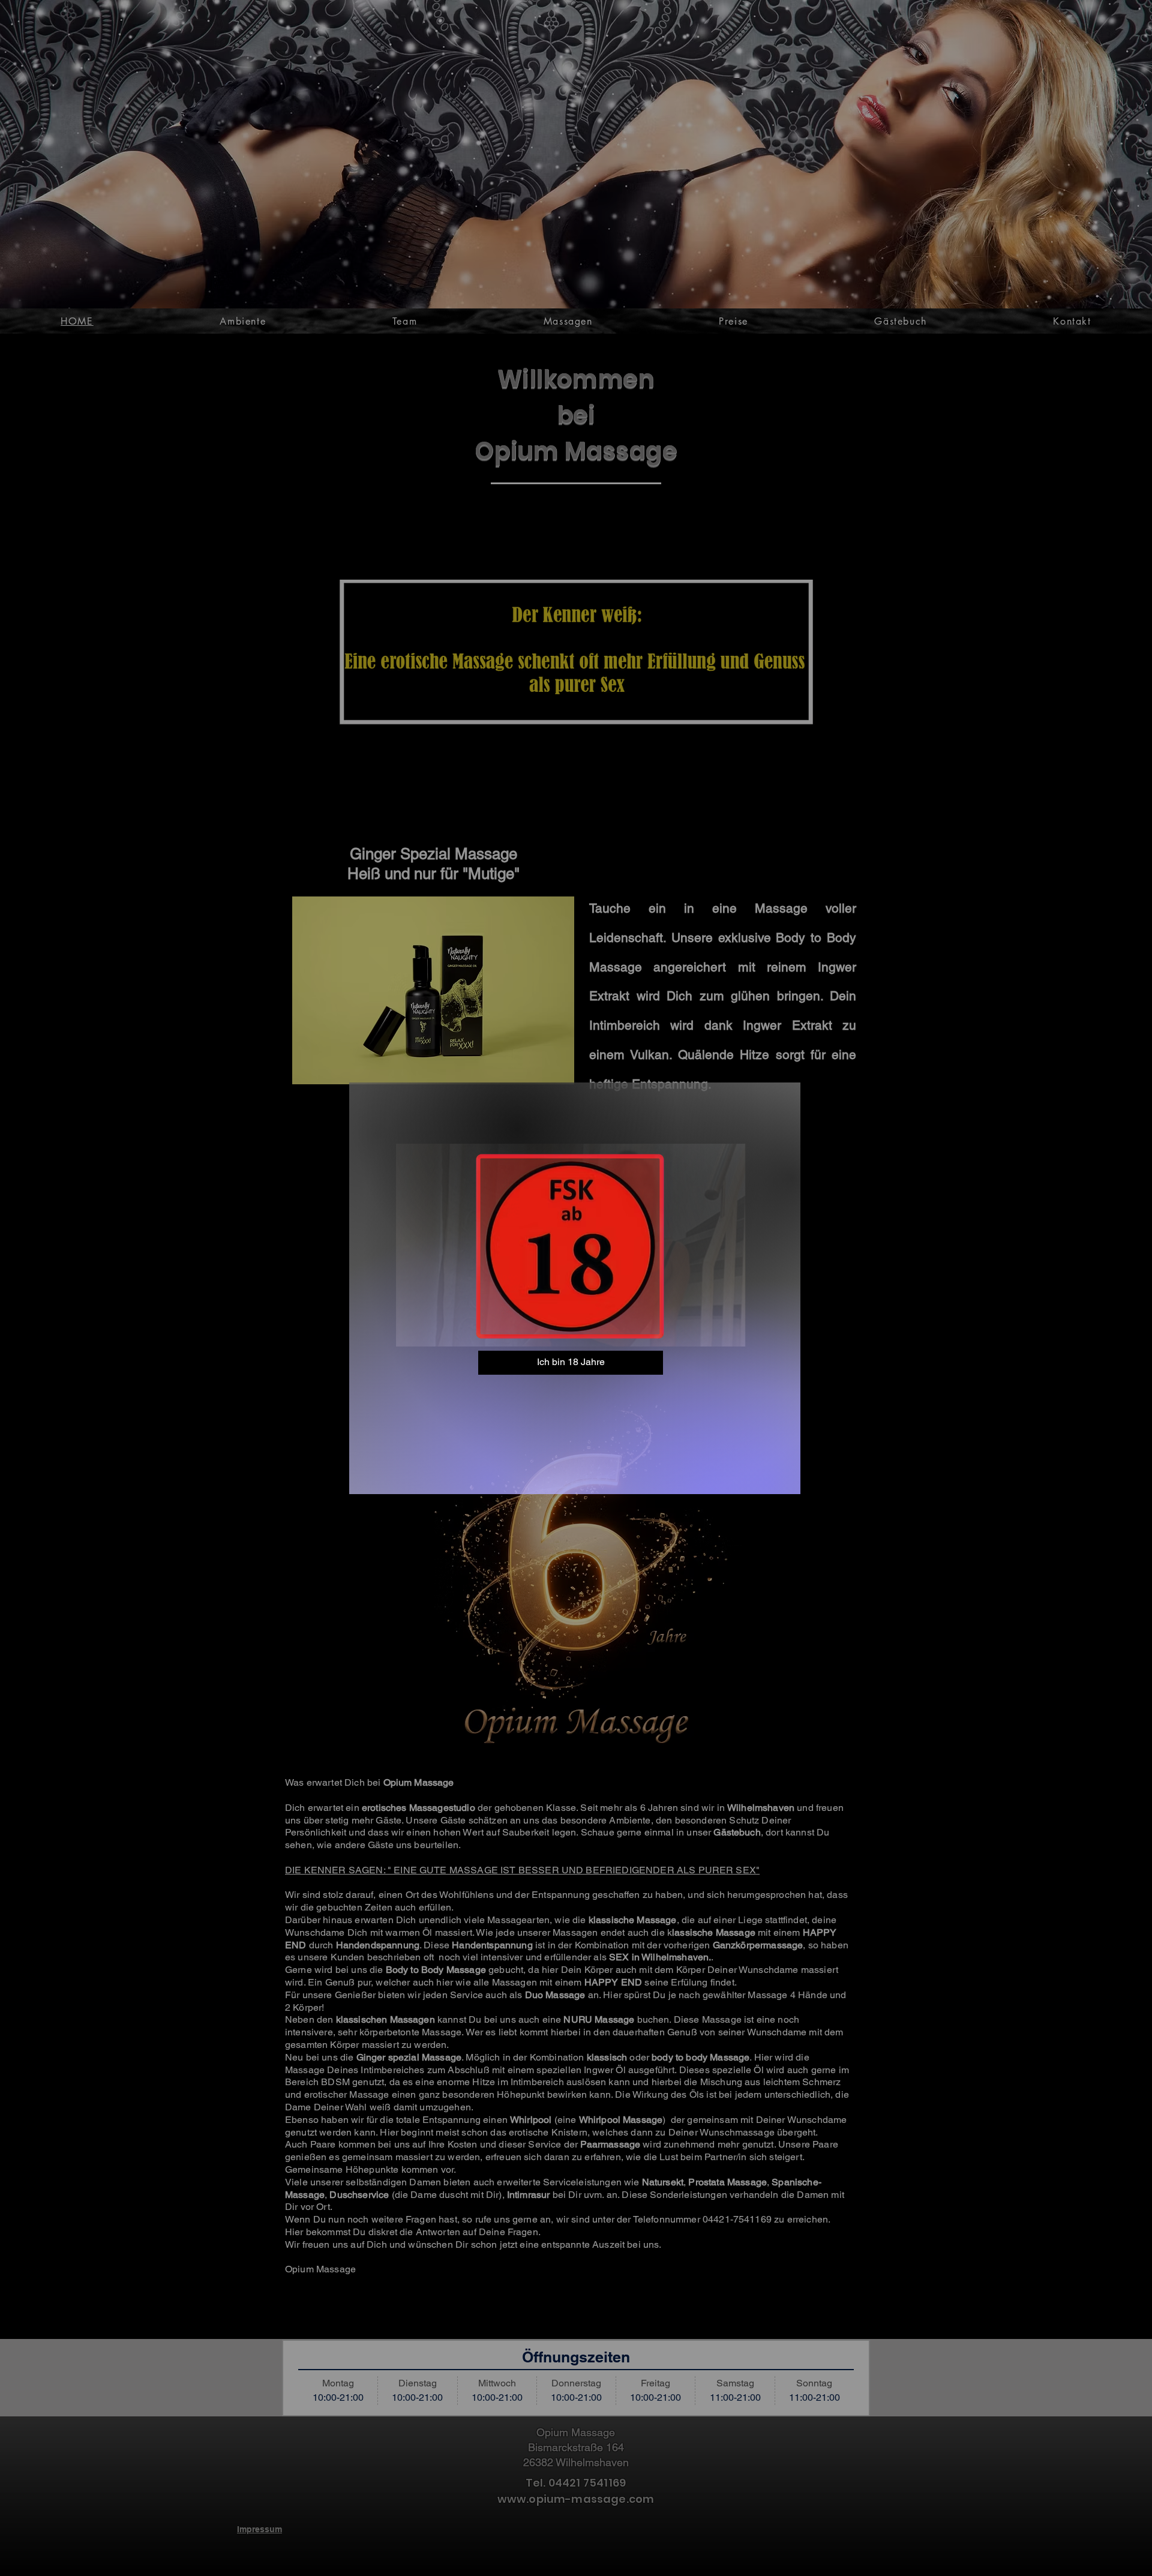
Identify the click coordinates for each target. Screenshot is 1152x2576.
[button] (571, 1363)
